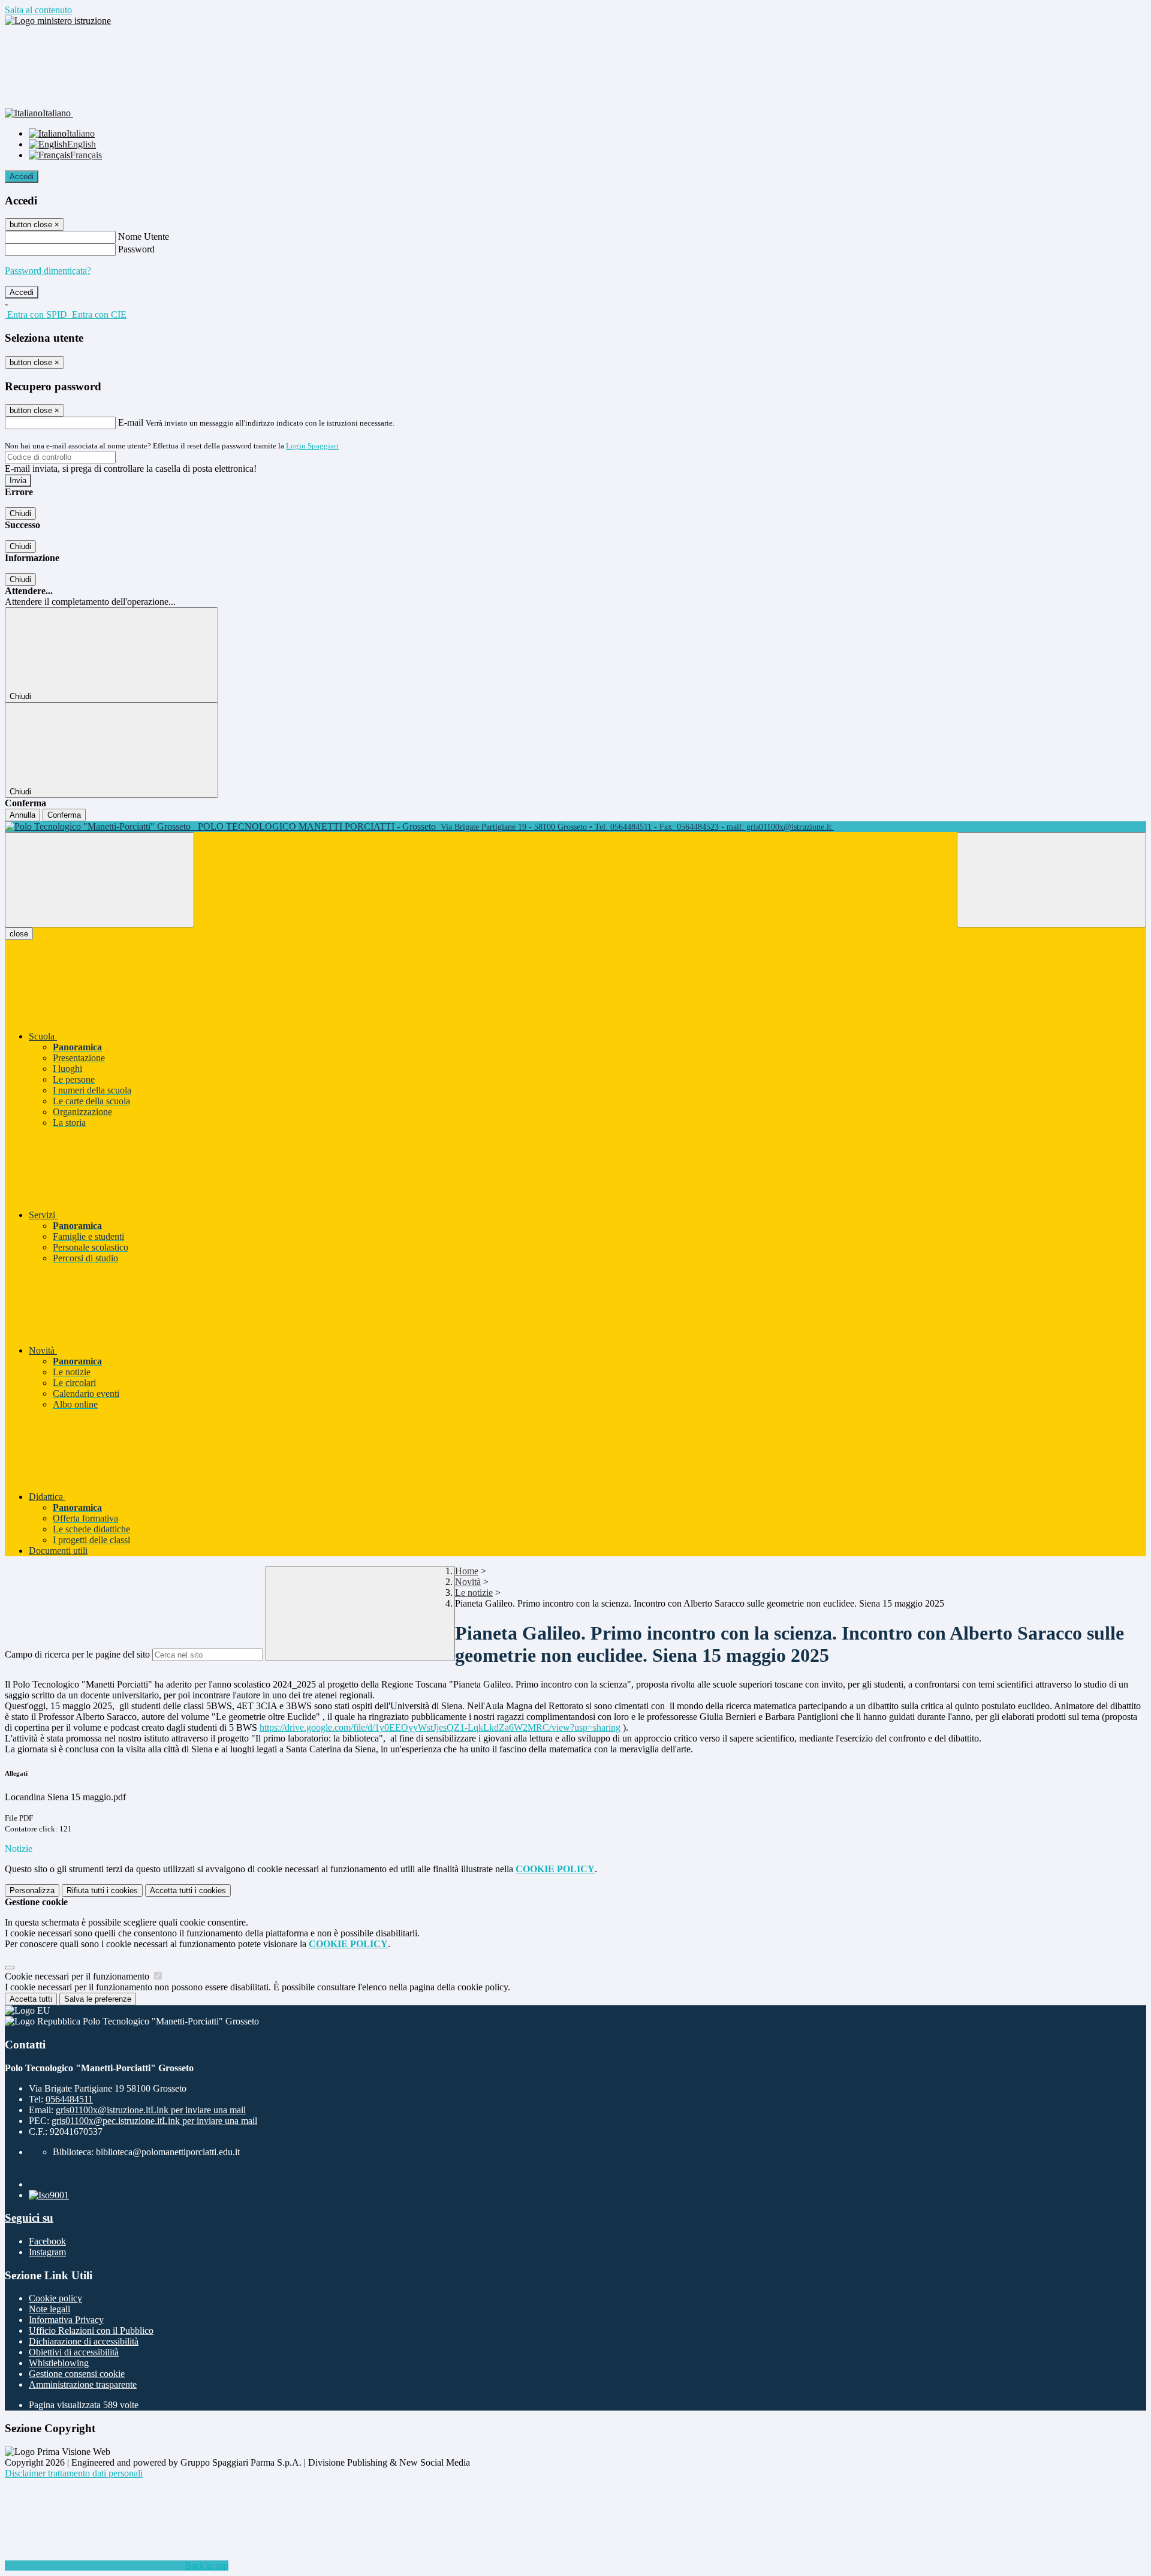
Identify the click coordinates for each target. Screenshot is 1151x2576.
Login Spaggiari (312, 446)
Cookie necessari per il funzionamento (78, 1976)
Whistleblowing (59, 2363)
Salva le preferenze (98, 1999)
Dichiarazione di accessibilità (84, 2341)
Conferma (64, 815)
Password (136, 249)
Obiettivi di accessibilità (74, 2352)
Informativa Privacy (66, 2320)
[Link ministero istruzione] (58, 21)
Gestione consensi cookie (77, 2374)
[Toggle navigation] (100, 880)
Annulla (22, 815)
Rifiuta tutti (102, 1890)
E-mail (131, 422)
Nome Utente (144, 236)
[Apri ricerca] (1051, 880)
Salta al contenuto (38, 10)
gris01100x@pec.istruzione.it (154, 2121)
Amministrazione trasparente (83, 2384)
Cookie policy (55, 2298)
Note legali (49, 2309)
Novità (468, 1582)
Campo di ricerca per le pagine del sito (77, 1654)
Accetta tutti (188, 1890)
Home (467, 1571)
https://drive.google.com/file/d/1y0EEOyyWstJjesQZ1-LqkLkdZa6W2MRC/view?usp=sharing (440, 1727)
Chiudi (20, 513)
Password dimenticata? (48, 271)
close (19, 934)
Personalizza (32, 1890)
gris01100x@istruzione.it (151, 2110)
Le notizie (474, 1593)
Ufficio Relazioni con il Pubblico (91, 2331)
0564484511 (69, 2099)
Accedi (22, 177)
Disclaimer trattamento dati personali (74, 2473)
